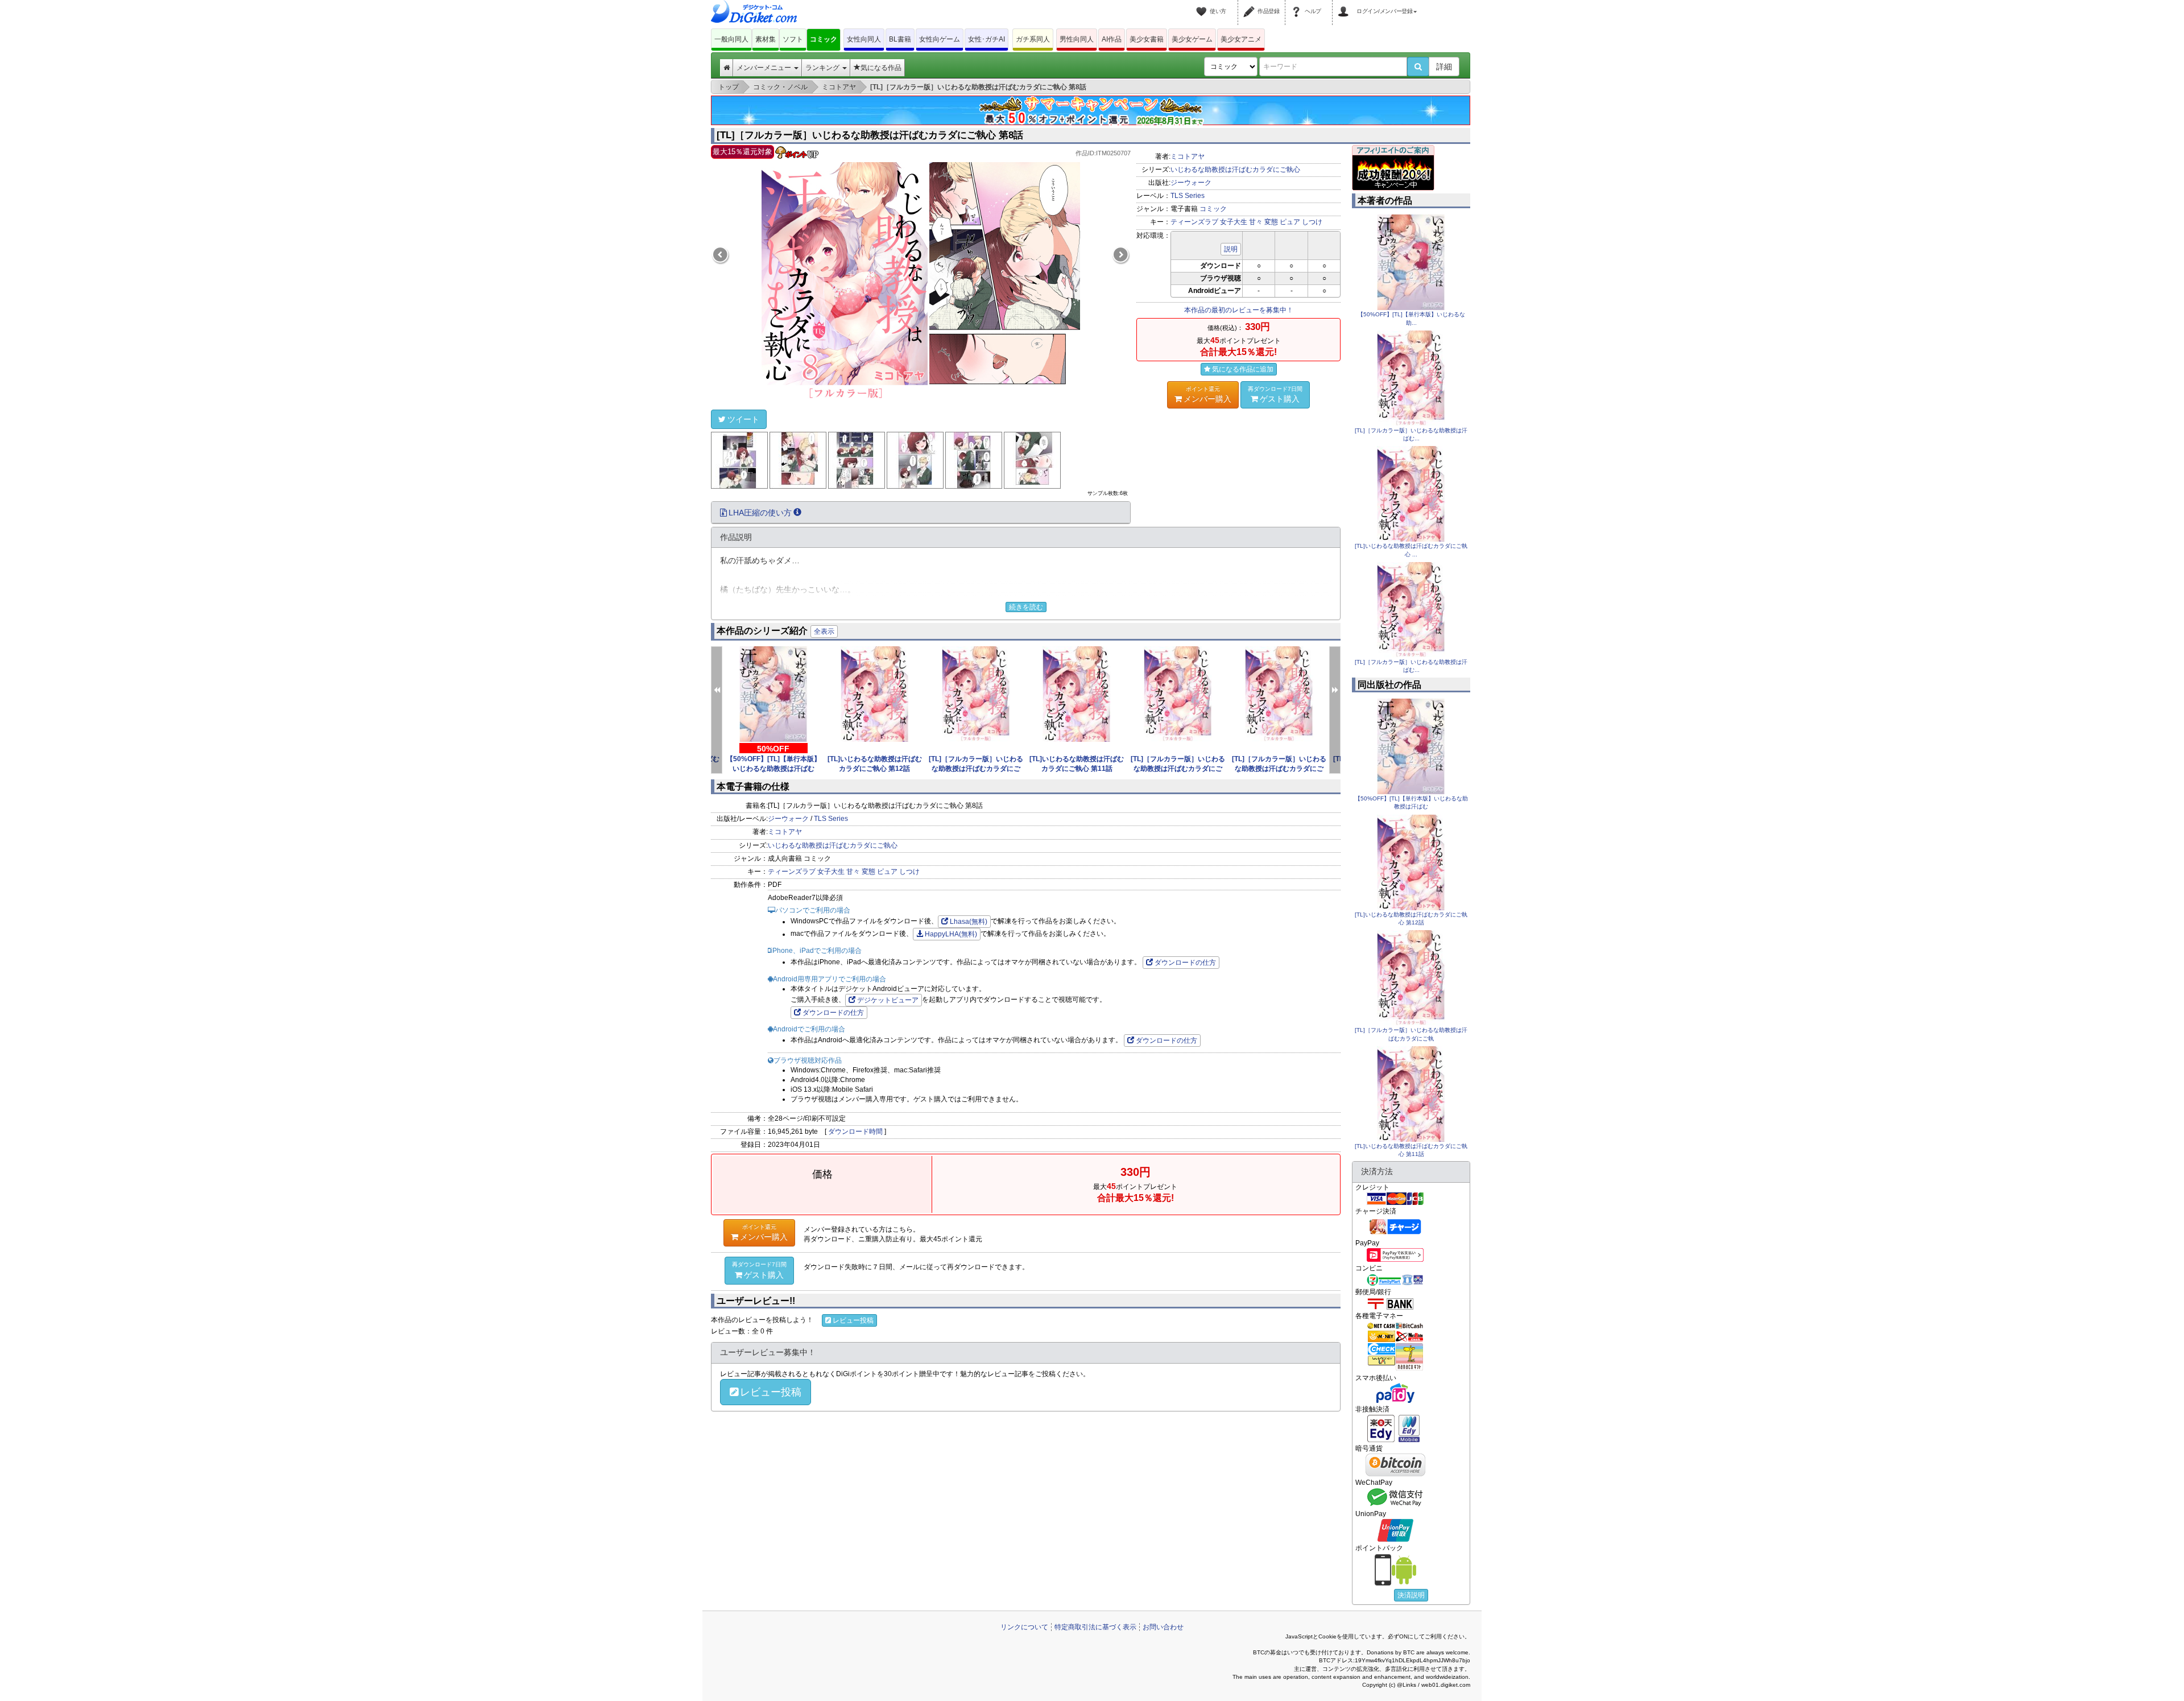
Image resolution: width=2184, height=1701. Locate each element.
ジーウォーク (1191, 183)
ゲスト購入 (1275, 395)
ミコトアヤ (1188, 156)
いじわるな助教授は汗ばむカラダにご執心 (1235, 170)
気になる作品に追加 (1243, 369)
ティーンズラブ (1194, 222)
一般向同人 (731, 39)
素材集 (766, 39)
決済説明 (1411, 1595)
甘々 (1256, 222)
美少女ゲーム (1192, 39)
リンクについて (1024, 1627)
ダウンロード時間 (855, 1132)
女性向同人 (864, 39)
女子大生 (1234, 222)
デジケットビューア (888, 1000)
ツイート (743, 419)
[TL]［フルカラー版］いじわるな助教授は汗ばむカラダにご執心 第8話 (870, 135)
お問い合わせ (1163, 1627)
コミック (824, 39)
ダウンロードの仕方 (1185, 963)
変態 (1271, 222)
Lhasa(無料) (969, 922)
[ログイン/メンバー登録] (1345, 5)
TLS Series (1188, 196)
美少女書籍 (1147, 39)
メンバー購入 (1207, 395)
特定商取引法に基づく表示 (1095, 1627)
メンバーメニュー (765, 68)
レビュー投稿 (853, 1320)
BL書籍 (900, 39)
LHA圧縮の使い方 (760, 513)
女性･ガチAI (986, 39)
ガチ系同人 (1033, 39)
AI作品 (1112, 39)
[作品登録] (1251, 5)
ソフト (793, 39)
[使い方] (1203, 5)
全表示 (824, 631)
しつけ (1312, 222)
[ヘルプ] (1298, 5)
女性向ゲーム (940, 39)
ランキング (823, 68)
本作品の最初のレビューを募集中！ (1239, 310)
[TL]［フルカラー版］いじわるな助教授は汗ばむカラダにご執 (976, 769)
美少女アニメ (1241, 39)
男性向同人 (1077, 39)
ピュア (1290, 222)
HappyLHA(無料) (951, 934)
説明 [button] (1231, 249)
